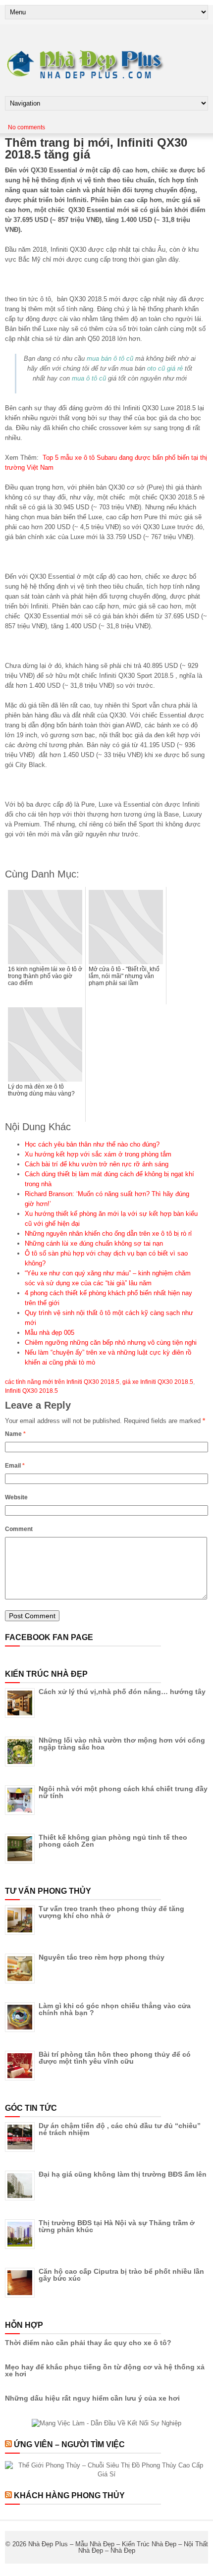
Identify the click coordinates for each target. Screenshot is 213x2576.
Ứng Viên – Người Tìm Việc (69, 2444)
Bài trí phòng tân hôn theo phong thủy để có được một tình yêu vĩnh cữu (115, 2058)
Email (15, 1466)
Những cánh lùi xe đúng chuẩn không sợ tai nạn (94, 1243)
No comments (27, 127)
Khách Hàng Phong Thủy (69, 2495)
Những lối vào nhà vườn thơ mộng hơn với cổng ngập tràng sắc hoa (122, 1744)
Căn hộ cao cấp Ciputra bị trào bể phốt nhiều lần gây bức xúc (121, 2275)
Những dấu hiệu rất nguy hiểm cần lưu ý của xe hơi (92, 2398)
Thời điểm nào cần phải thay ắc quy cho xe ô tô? (88, 2343)
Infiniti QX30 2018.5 (31, 1391)
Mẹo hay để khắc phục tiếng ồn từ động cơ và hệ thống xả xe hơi (105, 2370)
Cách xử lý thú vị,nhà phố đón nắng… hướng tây (122, 1692)
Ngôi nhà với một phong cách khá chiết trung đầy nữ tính (123, 1792)
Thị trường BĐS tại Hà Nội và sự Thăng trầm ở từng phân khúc (117, 2226)
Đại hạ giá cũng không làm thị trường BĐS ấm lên (123, 2174)
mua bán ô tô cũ (110, 358)
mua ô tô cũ (89, 378)
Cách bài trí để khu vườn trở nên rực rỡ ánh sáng (97, 1164)
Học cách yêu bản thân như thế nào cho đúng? (92, 1144)
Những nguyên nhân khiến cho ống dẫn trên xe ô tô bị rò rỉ (108, 1233)
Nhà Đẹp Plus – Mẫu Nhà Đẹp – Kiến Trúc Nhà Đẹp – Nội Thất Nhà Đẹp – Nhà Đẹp (118, 2547)
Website (16, 1497)
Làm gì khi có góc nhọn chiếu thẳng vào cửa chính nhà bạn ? (115, 2009)
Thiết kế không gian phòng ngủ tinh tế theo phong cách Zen (113, 1841)
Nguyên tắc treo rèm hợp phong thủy (102, 1957)
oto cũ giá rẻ (165, 368)
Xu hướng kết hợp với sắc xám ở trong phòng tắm (98, 1154)
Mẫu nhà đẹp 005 (50, 1333)
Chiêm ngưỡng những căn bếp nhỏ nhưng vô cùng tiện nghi (111, 1343)
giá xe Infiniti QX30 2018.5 (158, 1382)
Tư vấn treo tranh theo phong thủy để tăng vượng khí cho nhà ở (111, 1912)
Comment (19, 1529)
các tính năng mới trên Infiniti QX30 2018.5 (62, 1382)
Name (15, 1434)
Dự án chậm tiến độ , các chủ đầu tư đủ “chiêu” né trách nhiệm (120, 2129)
